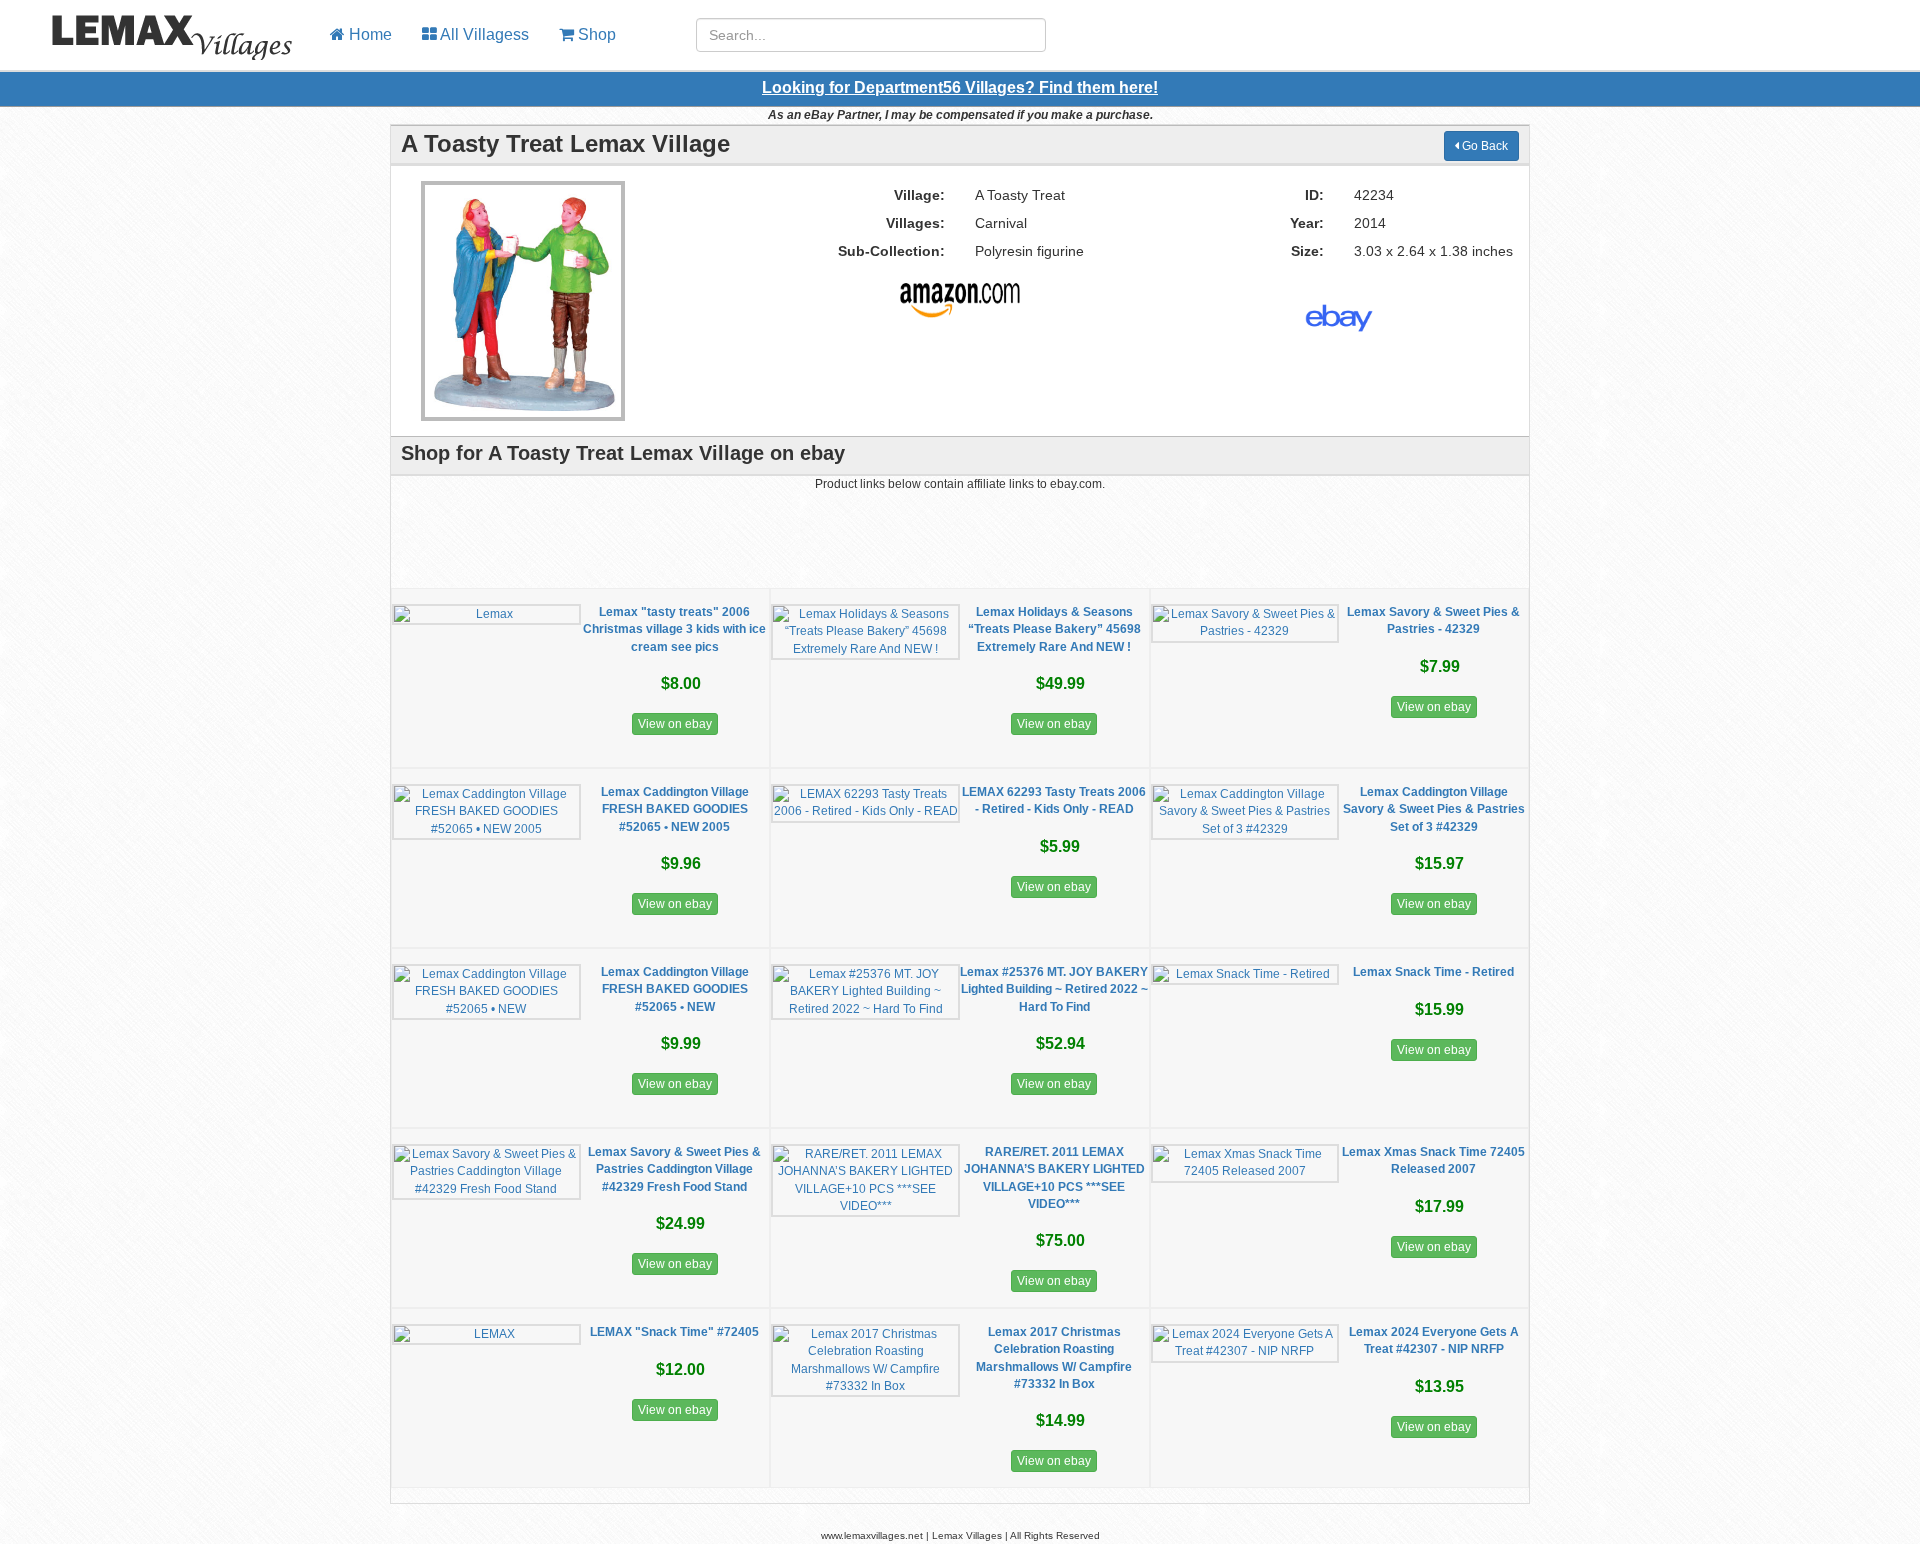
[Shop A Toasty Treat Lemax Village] (960, 292)
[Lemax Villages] (157, 25)
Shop (595, 34)
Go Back (1483, 146)
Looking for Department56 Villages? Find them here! (960, 87)
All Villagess (483, 34)
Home (368, 34)
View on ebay (675, 724)
